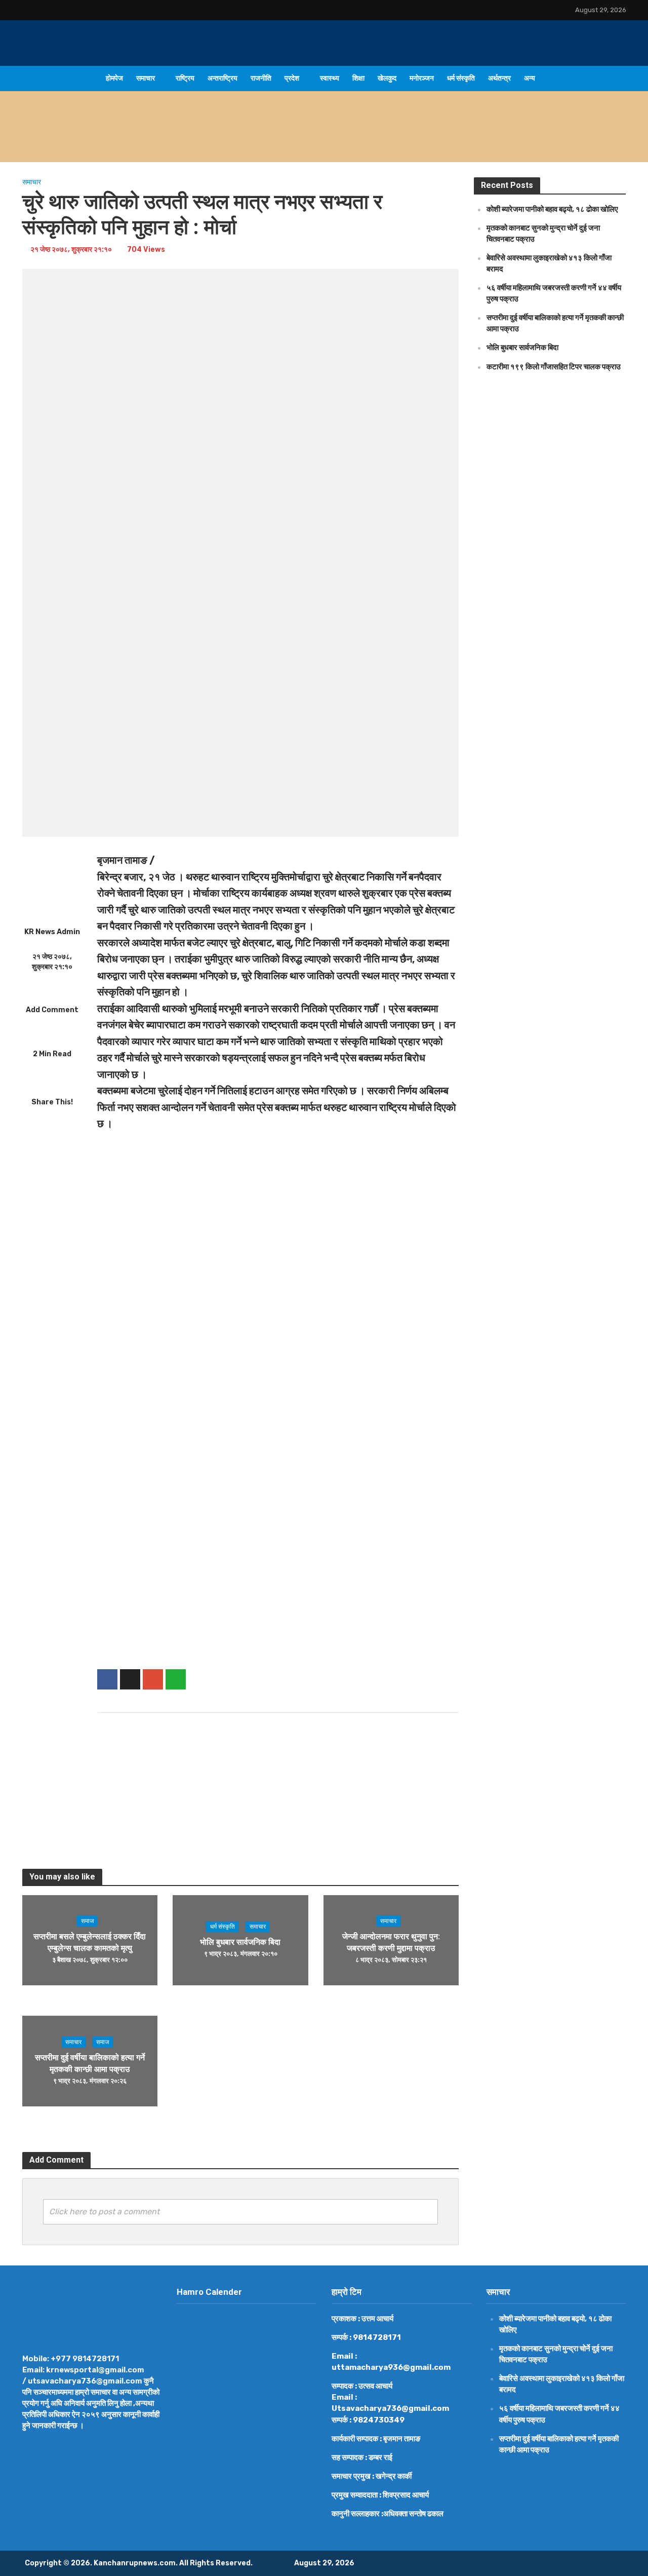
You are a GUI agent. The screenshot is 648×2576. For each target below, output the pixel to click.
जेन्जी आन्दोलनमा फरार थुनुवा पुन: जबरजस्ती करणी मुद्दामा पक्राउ (391, 1942)
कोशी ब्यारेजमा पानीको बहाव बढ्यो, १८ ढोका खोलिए (216, 139)
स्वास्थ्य (330, 78)
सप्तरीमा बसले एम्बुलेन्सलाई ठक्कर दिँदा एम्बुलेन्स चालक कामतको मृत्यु (90, 1942)
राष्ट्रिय (185, 78)
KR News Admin (52, 932)
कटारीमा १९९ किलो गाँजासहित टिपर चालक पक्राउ (554, 367)
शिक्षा (358, 78)
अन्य (530, 78)
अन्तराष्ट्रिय (222, 78)
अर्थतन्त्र (499, 78)
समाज (87, 1921)
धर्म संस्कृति (461, 78)
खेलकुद (387, 78)
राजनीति (261, 78)
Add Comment (52, 1010)
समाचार (146, 78)
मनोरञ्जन (422, 78)
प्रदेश (292, 78)
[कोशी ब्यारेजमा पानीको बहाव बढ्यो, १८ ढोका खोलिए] (86, 139)
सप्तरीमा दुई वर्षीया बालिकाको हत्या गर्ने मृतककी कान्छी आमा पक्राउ (90, 2063)
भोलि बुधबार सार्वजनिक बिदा (240, 1943)
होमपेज (114, 78)
